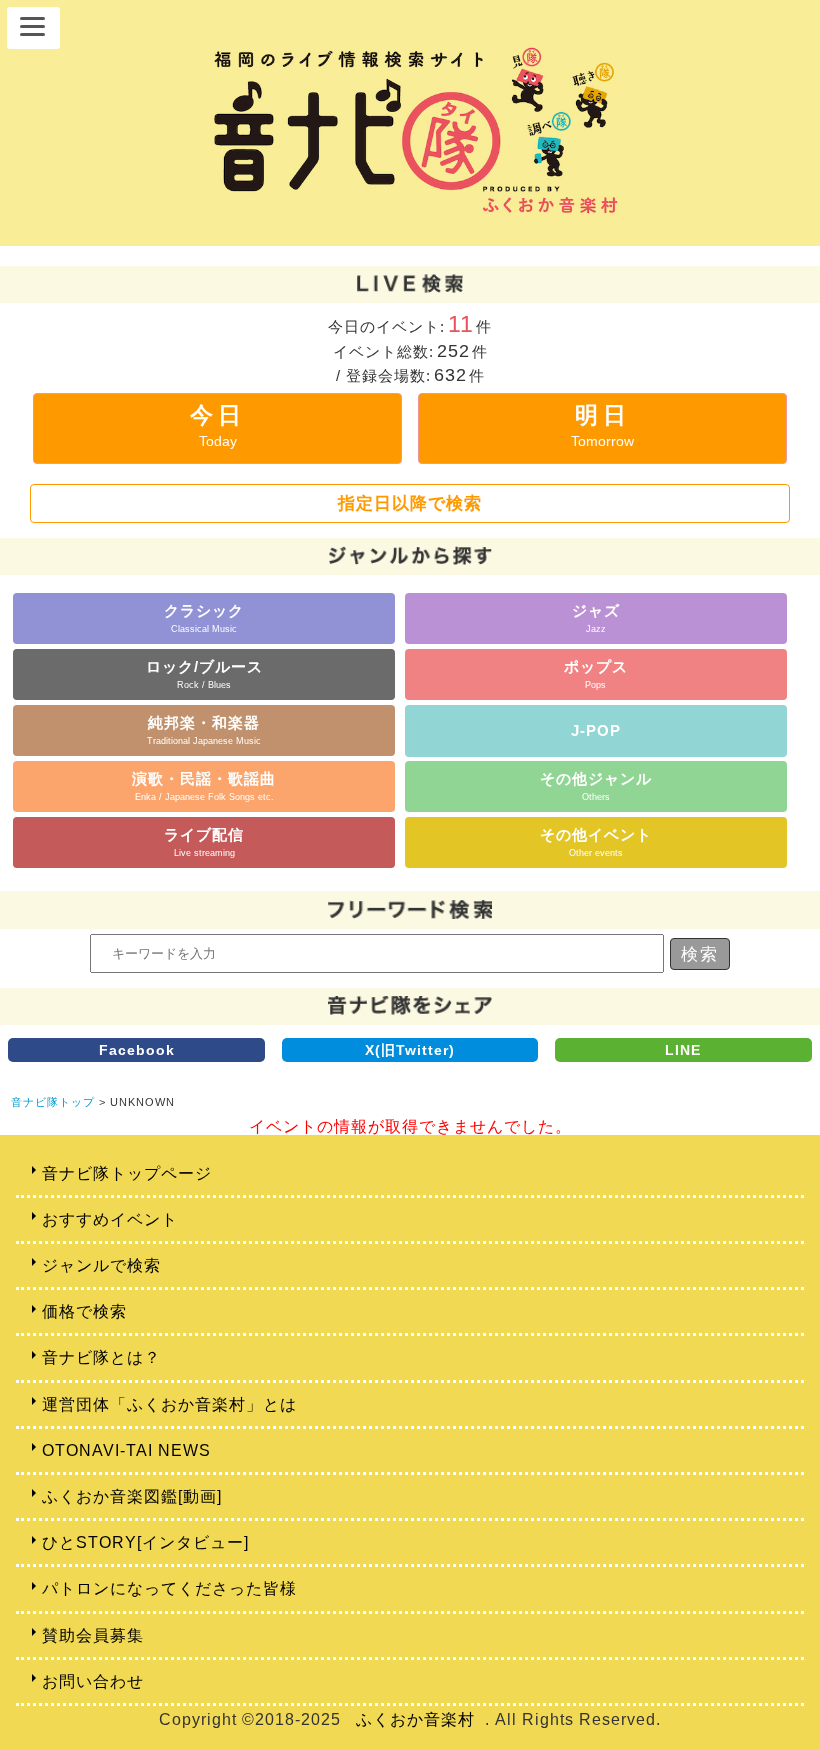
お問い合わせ (93, 1681)
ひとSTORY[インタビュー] (145, 1542)
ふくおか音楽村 (415, 1719)
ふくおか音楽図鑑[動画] (132, 1496)
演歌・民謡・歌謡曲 (204, 785)
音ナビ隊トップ (53, 1102)
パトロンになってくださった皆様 (169, 1588)
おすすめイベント (110, 1219)
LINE (683, 1050)
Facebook (137, 1050)
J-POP (596, 730)
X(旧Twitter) (410, 1050)
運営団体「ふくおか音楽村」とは (169, 1404)
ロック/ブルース (204, 673)
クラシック (204, 617)
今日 (218, 425)
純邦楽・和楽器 (204, 729)
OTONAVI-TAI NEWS (126, 1450)
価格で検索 (84, 1311)
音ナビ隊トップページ (127, 1173)
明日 (602, 425)
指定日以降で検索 (410, 503)
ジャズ (596, 617)
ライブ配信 (204, 841)
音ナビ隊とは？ (101, 1357)
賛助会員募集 (93, 1635)
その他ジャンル (596, 785)
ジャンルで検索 (101, 1265)
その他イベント (596, 841)
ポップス (596, 673)
